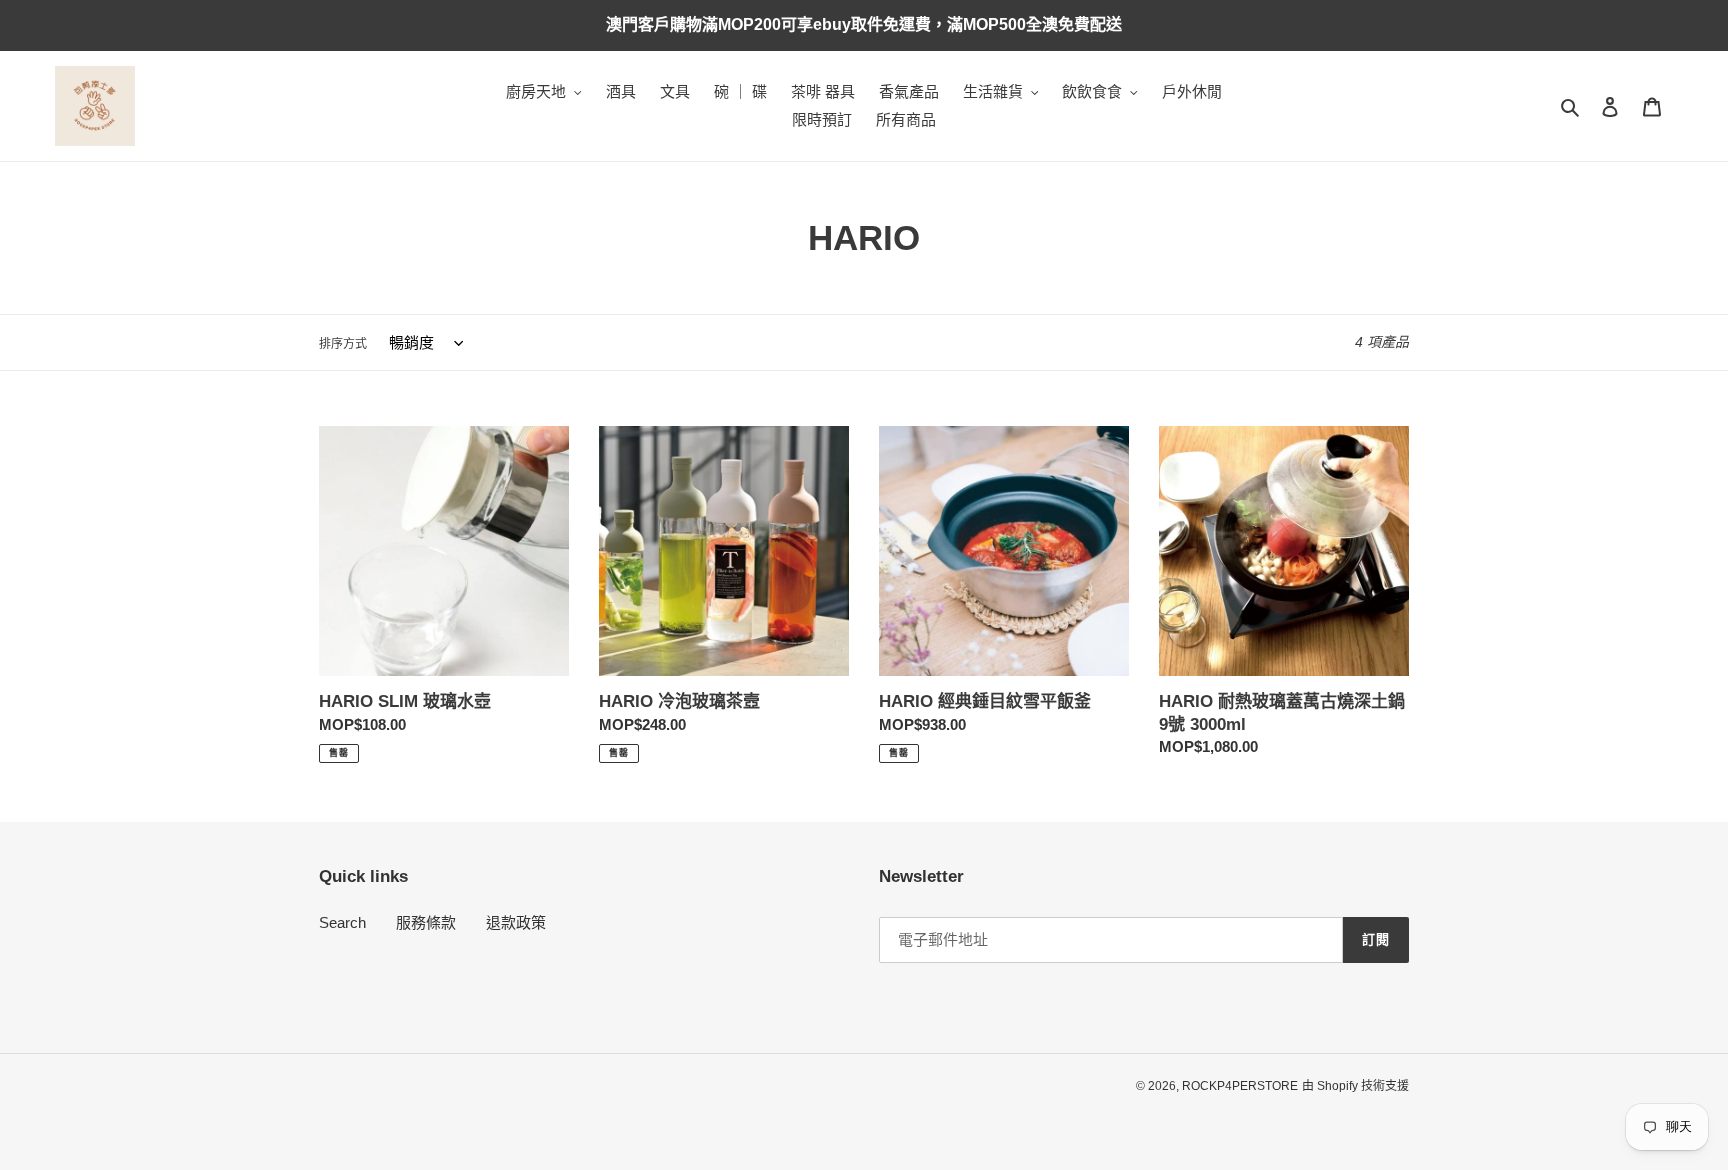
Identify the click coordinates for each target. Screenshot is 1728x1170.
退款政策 (516, 922)
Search (342, 922)
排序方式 (343, 344)
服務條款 (426, 922)
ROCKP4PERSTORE (1240, 1086)
